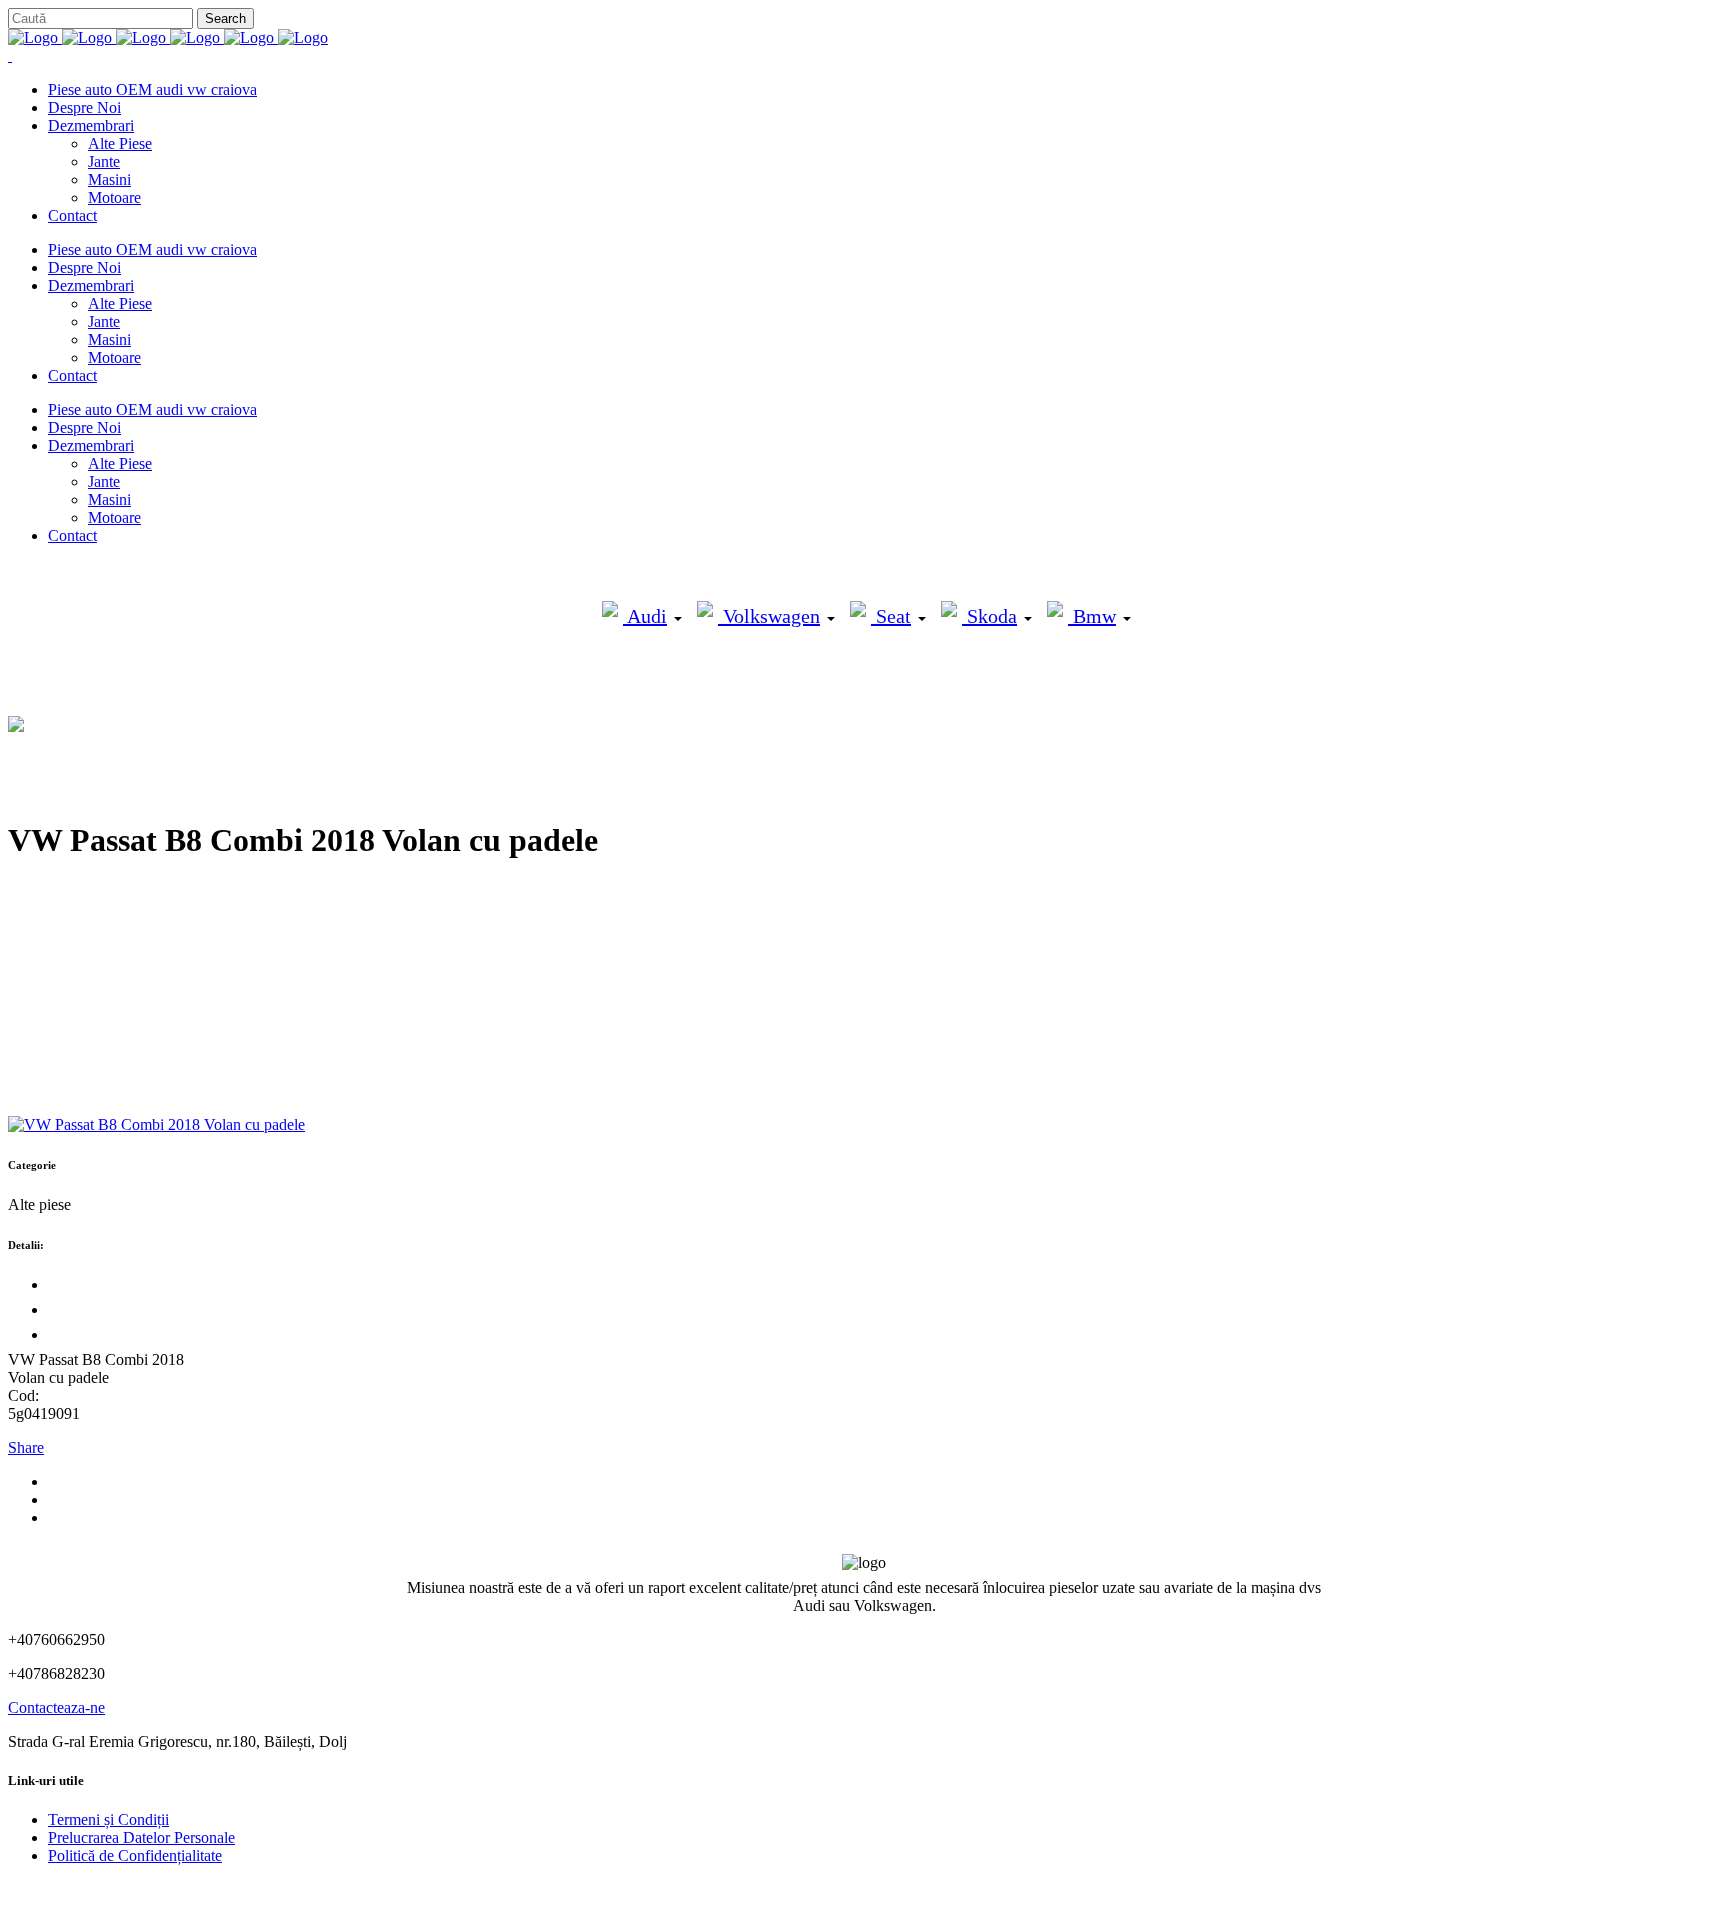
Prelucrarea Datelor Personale (141, 1837)
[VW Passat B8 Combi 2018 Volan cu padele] (156, 1124)
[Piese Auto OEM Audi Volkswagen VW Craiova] (168, 37)
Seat (891, 616)
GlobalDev (252, 1889)
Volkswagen (769, 616)
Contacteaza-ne (56, 1707)
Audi (645, 616)
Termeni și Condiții (108, 1819)
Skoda (989, 616)
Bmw (1092, 616)
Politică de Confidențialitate (135, 1855)
